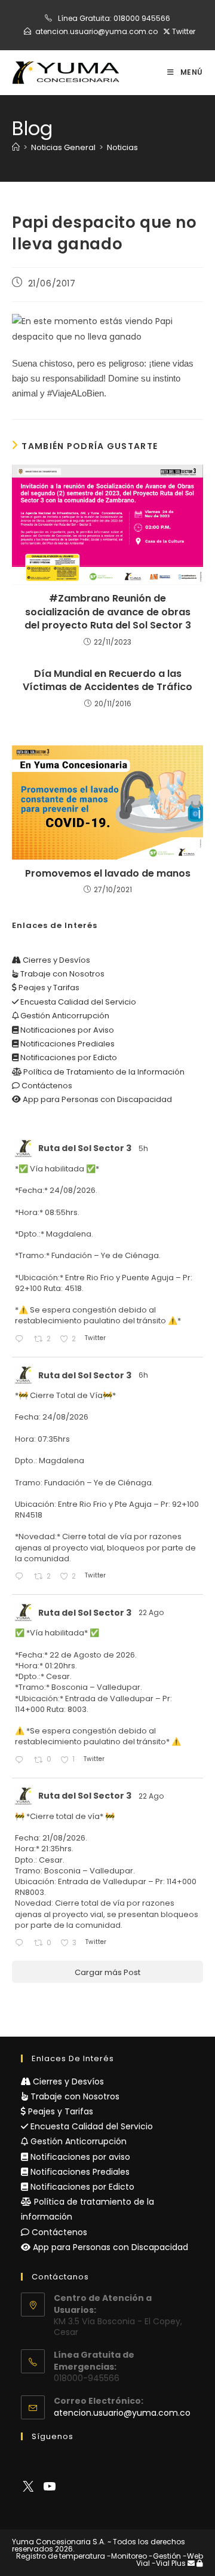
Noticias (122, 147)
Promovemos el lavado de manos (108, 874)
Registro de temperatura (61, 2556)
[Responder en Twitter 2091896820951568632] (21, 1340)
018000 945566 (142, 18)
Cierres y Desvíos (56, 960)
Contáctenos (46, 1086)
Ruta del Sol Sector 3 (85, 1148)
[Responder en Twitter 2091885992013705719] (21, 1577)
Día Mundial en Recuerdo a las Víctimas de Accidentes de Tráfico (107, 680)
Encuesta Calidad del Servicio (77, 1002)
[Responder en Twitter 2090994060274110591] (21, 1944)
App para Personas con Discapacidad (96, 1099)
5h (144, 1148)
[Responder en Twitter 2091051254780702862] (21, 1761)
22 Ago (152, 1612)
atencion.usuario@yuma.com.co (96, 31)
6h (144, 1375)
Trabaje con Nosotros (62, 974)
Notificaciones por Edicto (68, 1057)
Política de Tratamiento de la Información (103, 1072)
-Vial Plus (169, 2563)
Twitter (183, 31)
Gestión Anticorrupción (64, 1016)
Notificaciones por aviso (79, 2157)
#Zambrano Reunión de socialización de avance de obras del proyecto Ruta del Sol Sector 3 (108, 612)
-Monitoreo (127, 2556)
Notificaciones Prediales (67, 1044)
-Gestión (165, 2556)
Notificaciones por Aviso (66, 1030)
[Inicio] (16, 147)
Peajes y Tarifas (48, 988)
